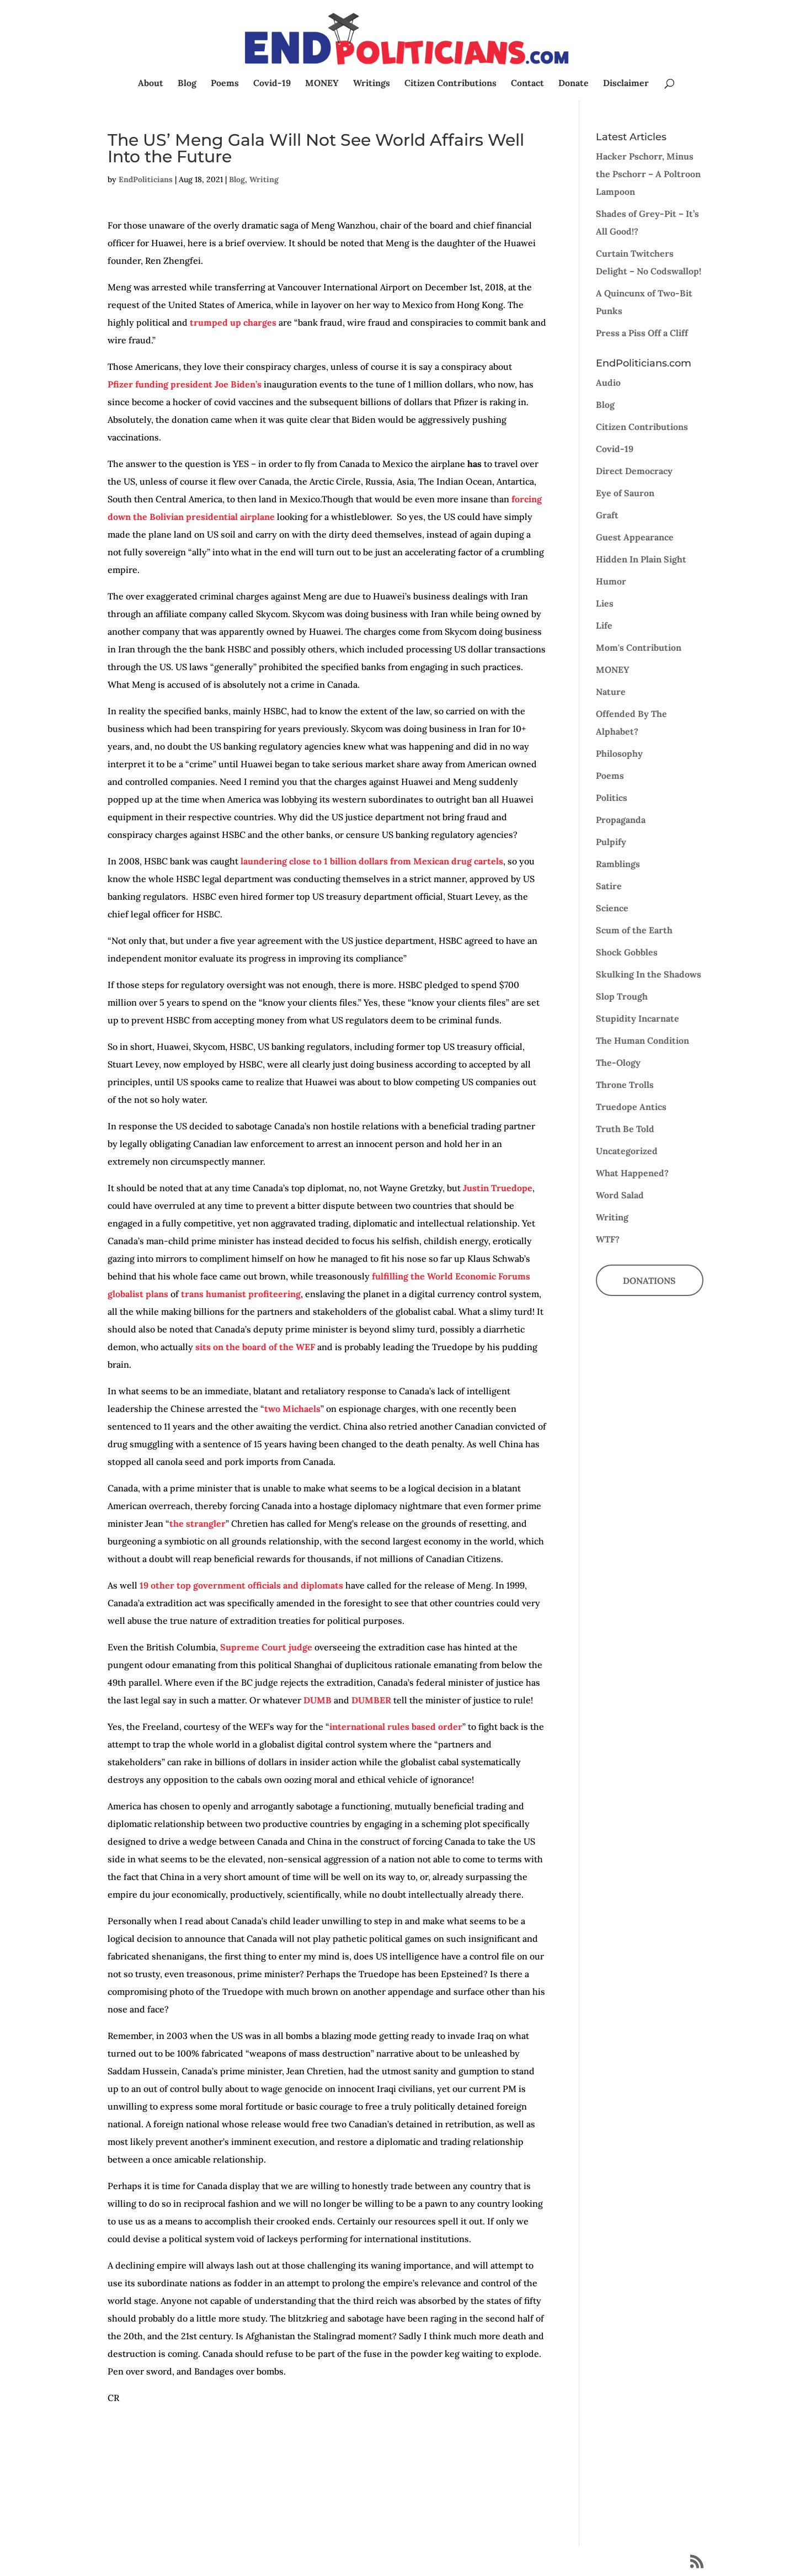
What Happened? (632, 1173)
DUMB (318, 1700)
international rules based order (396, 1727)
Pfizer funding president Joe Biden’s (185, 384)
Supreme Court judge (266, 1647)
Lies (605, 603)
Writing (264, 179)
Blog (187, 84)
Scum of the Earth (634, 930)
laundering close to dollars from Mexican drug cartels (372, 861)
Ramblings (618, 864)
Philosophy (619, 753)
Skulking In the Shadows (649, 974)
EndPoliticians (146, 179)
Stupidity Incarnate (637, 1018)
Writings (372, 84)
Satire (609, 886)
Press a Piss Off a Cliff (642, 333)
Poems (225, 84)
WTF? (608, 1239)
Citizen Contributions (450, 84)
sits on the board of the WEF (255, 1347)
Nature (611, 692)
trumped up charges (233, 322)
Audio (608, 383)
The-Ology (618, 1063)
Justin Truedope (498, 1188)
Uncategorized (627, 1151)
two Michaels (292, 1409)
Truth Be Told (625, 1129)
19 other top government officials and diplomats (241, 1585)
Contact (527, 84)
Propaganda (621, 820)
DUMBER (371, 1700)
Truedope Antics (631, 1107)
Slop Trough (622, 996)
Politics (612, 798)
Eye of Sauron (625, 493)
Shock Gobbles (627, 952)
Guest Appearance (635, 537)
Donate (573, 84)
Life (604, 625)
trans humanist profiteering (241, 1294)
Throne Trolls (625, 1085)
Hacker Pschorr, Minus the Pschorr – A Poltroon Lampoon (648, 174)
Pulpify (611, 842)
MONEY (322, 84)
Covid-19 (272, 84)
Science (612, 908)
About (151, 84)
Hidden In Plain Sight (641, 559)
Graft (607, 515)
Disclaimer (626, 84)
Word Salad (620, 1195)
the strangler (198, 1523)
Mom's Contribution (639, 647)
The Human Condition (642, 1040)
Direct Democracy (634, 471)
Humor (611, 581)
